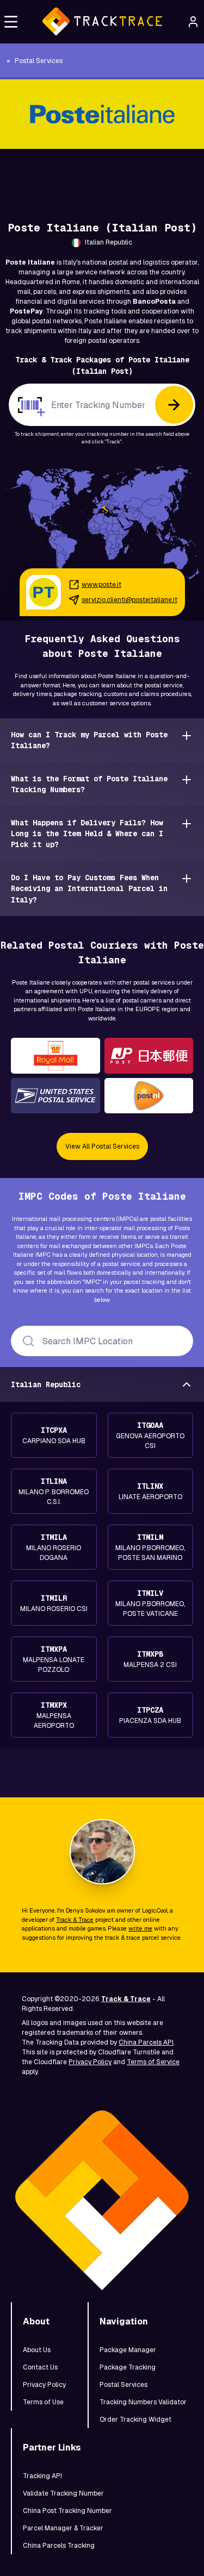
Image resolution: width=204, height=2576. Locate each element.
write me (140, 1928)
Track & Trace (75, 1920)
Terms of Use (43, 2402)
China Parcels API (146, 2042)
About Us (37, 2350)
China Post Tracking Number (67, 2511)
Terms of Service (153, 2062)
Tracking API (42, 2476)
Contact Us (40, 2367)
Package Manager (128, 2350)
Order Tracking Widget (135, 2420)
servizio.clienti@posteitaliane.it (129, 600)
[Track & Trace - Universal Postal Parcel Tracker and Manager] (102, 22)
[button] (11, 22)
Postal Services (123, 2385)
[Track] (174, 405)
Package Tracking (128, 2367)
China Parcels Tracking (59, 2546)
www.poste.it (101, 585)
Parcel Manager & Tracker (63, 2528)
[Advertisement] (102, 173)
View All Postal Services (102, 1146)
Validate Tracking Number (63, 2493)
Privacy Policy (90, 2062)
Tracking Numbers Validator (143, 2402)
